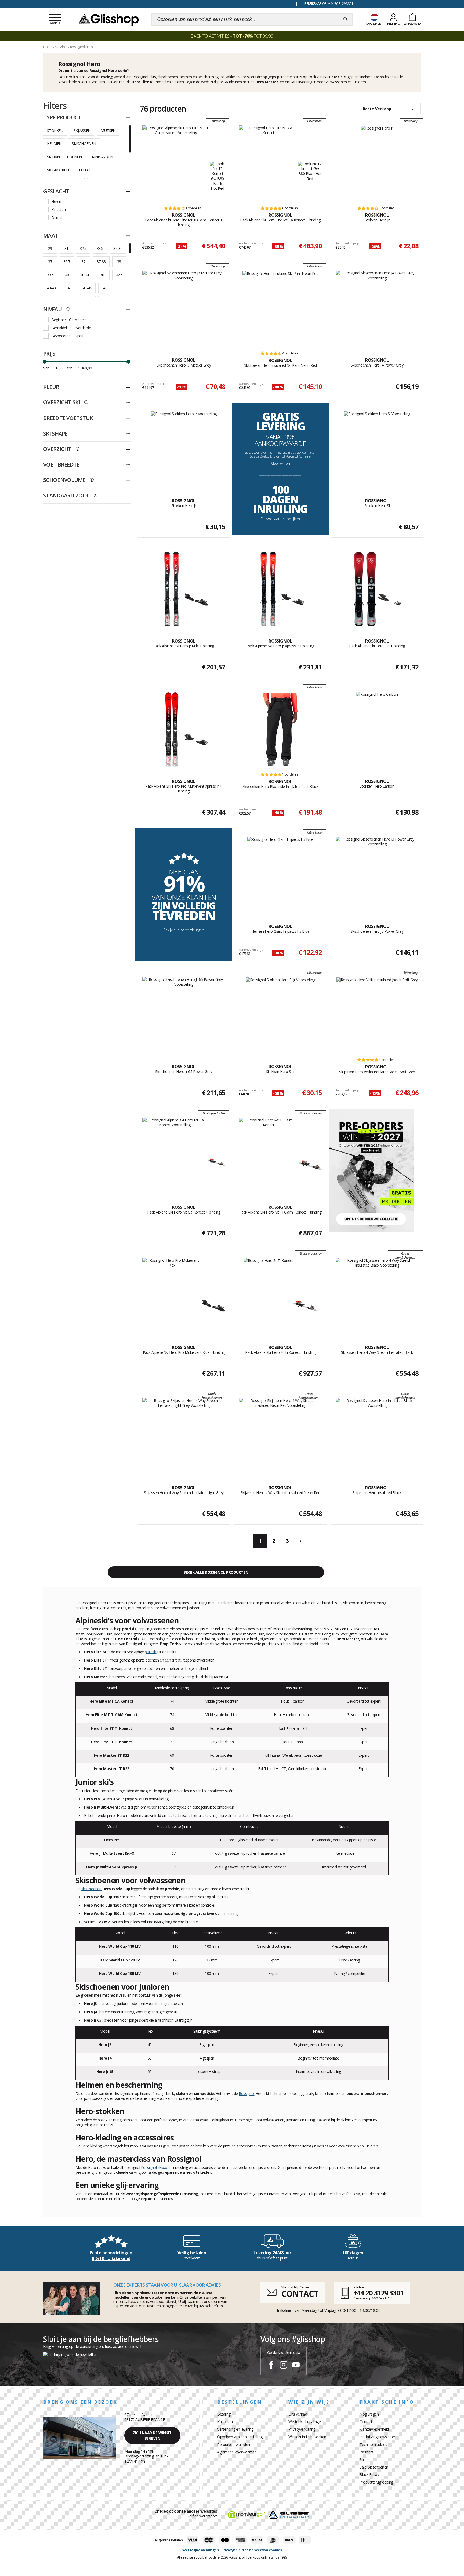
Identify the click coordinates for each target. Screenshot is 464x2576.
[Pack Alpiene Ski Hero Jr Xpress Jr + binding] (268, 589)
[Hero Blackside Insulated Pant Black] (280, 729)
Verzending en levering (235, 2429)
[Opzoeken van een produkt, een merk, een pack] (345, 19)
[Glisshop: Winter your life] (109, 19)
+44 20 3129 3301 (378, 2293)
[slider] (45, 362)
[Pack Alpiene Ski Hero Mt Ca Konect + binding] (175, 1155)
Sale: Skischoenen (374, 2467)
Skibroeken (58, 170)
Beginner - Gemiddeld (69, 320)
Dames (57, 218)
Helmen (54, 144)
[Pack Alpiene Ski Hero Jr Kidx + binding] (172, 589)
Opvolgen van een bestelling (240, 2437)
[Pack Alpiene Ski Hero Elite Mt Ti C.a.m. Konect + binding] (176, 163)
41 (103, 275)
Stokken (55, 130)
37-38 (101, 262)
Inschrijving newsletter (377, 2437)
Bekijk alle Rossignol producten (216, 1572)
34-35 (118, 248)
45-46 (87, 288)
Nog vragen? (370, 2414)
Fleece (85, 170)
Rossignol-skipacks (156, 2167)
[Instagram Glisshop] (284, 2366)
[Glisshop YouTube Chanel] (296, 2366)
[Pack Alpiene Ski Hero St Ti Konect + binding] (268, 1296)
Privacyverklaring (302, 2429)
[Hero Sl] (377, 449)
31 (66, 248)
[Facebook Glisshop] (271, 2366)
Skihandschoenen (64, 157)
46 (105, 288)
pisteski (151, 1652)
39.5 (50, 275)
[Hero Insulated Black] (377, 1436)
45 (69, 288)
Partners (366, 2452)
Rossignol (247, 2094)
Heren (56, 201)
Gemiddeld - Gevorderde (71, 328)
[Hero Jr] (377, 163)
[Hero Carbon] (377, 729)
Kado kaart (226, 2422)
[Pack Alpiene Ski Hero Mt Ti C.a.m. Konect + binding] (269, 1155)
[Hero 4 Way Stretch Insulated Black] (377, 1296)
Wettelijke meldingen (201, 2550)
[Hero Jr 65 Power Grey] (184, 1015)
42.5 (119, 275)
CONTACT (300, 2294)
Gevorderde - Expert (68, 336)
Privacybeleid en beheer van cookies (252, 2550)
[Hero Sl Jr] (280, 1015)
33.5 (100, 248)
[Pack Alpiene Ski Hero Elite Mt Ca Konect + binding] (269, 163)
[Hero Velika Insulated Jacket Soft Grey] (377, 1015)
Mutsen (108, 130)
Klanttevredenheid (374, 2429)
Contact (366, 2422)
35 (50, 262)
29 (50, 248)
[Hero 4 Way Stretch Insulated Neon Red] (280, 1436)
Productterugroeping (376, 2482)
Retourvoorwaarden (234, 2444)
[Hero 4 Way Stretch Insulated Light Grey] (184, 1436)
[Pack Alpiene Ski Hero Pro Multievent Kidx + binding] (172, 1296)
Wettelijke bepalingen (306, 2422)
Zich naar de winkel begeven (152, 2435)
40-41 (85, 275)
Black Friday (369, 2475)
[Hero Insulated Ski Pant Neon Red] (280, 308)
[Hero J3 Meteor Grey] (184, 308)
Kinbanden (102, 157)
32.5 (83, 248)
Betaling (224, 2414)
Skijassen (82, 130)
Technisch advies (373, 2444)
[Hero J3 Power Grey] (377, 874)
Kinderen (58, 209)
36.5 (67, 262)
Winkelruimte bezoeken (307, 2437)
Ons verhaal (298, 2414)
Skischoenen (84, 144)
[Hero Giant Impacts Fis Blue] (280, 874)
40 (67, 275)
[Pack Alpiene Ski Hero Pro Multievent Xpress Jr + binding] (172, 729)
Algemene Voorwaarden (237, 2452)
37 (83, 262)
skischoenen (92, 1889)
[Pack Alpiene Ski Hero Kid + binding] (365, 589)
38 (119, 262)
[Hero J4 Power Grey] (377, 308)
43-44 (52, 288)
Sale (363, 2460)
